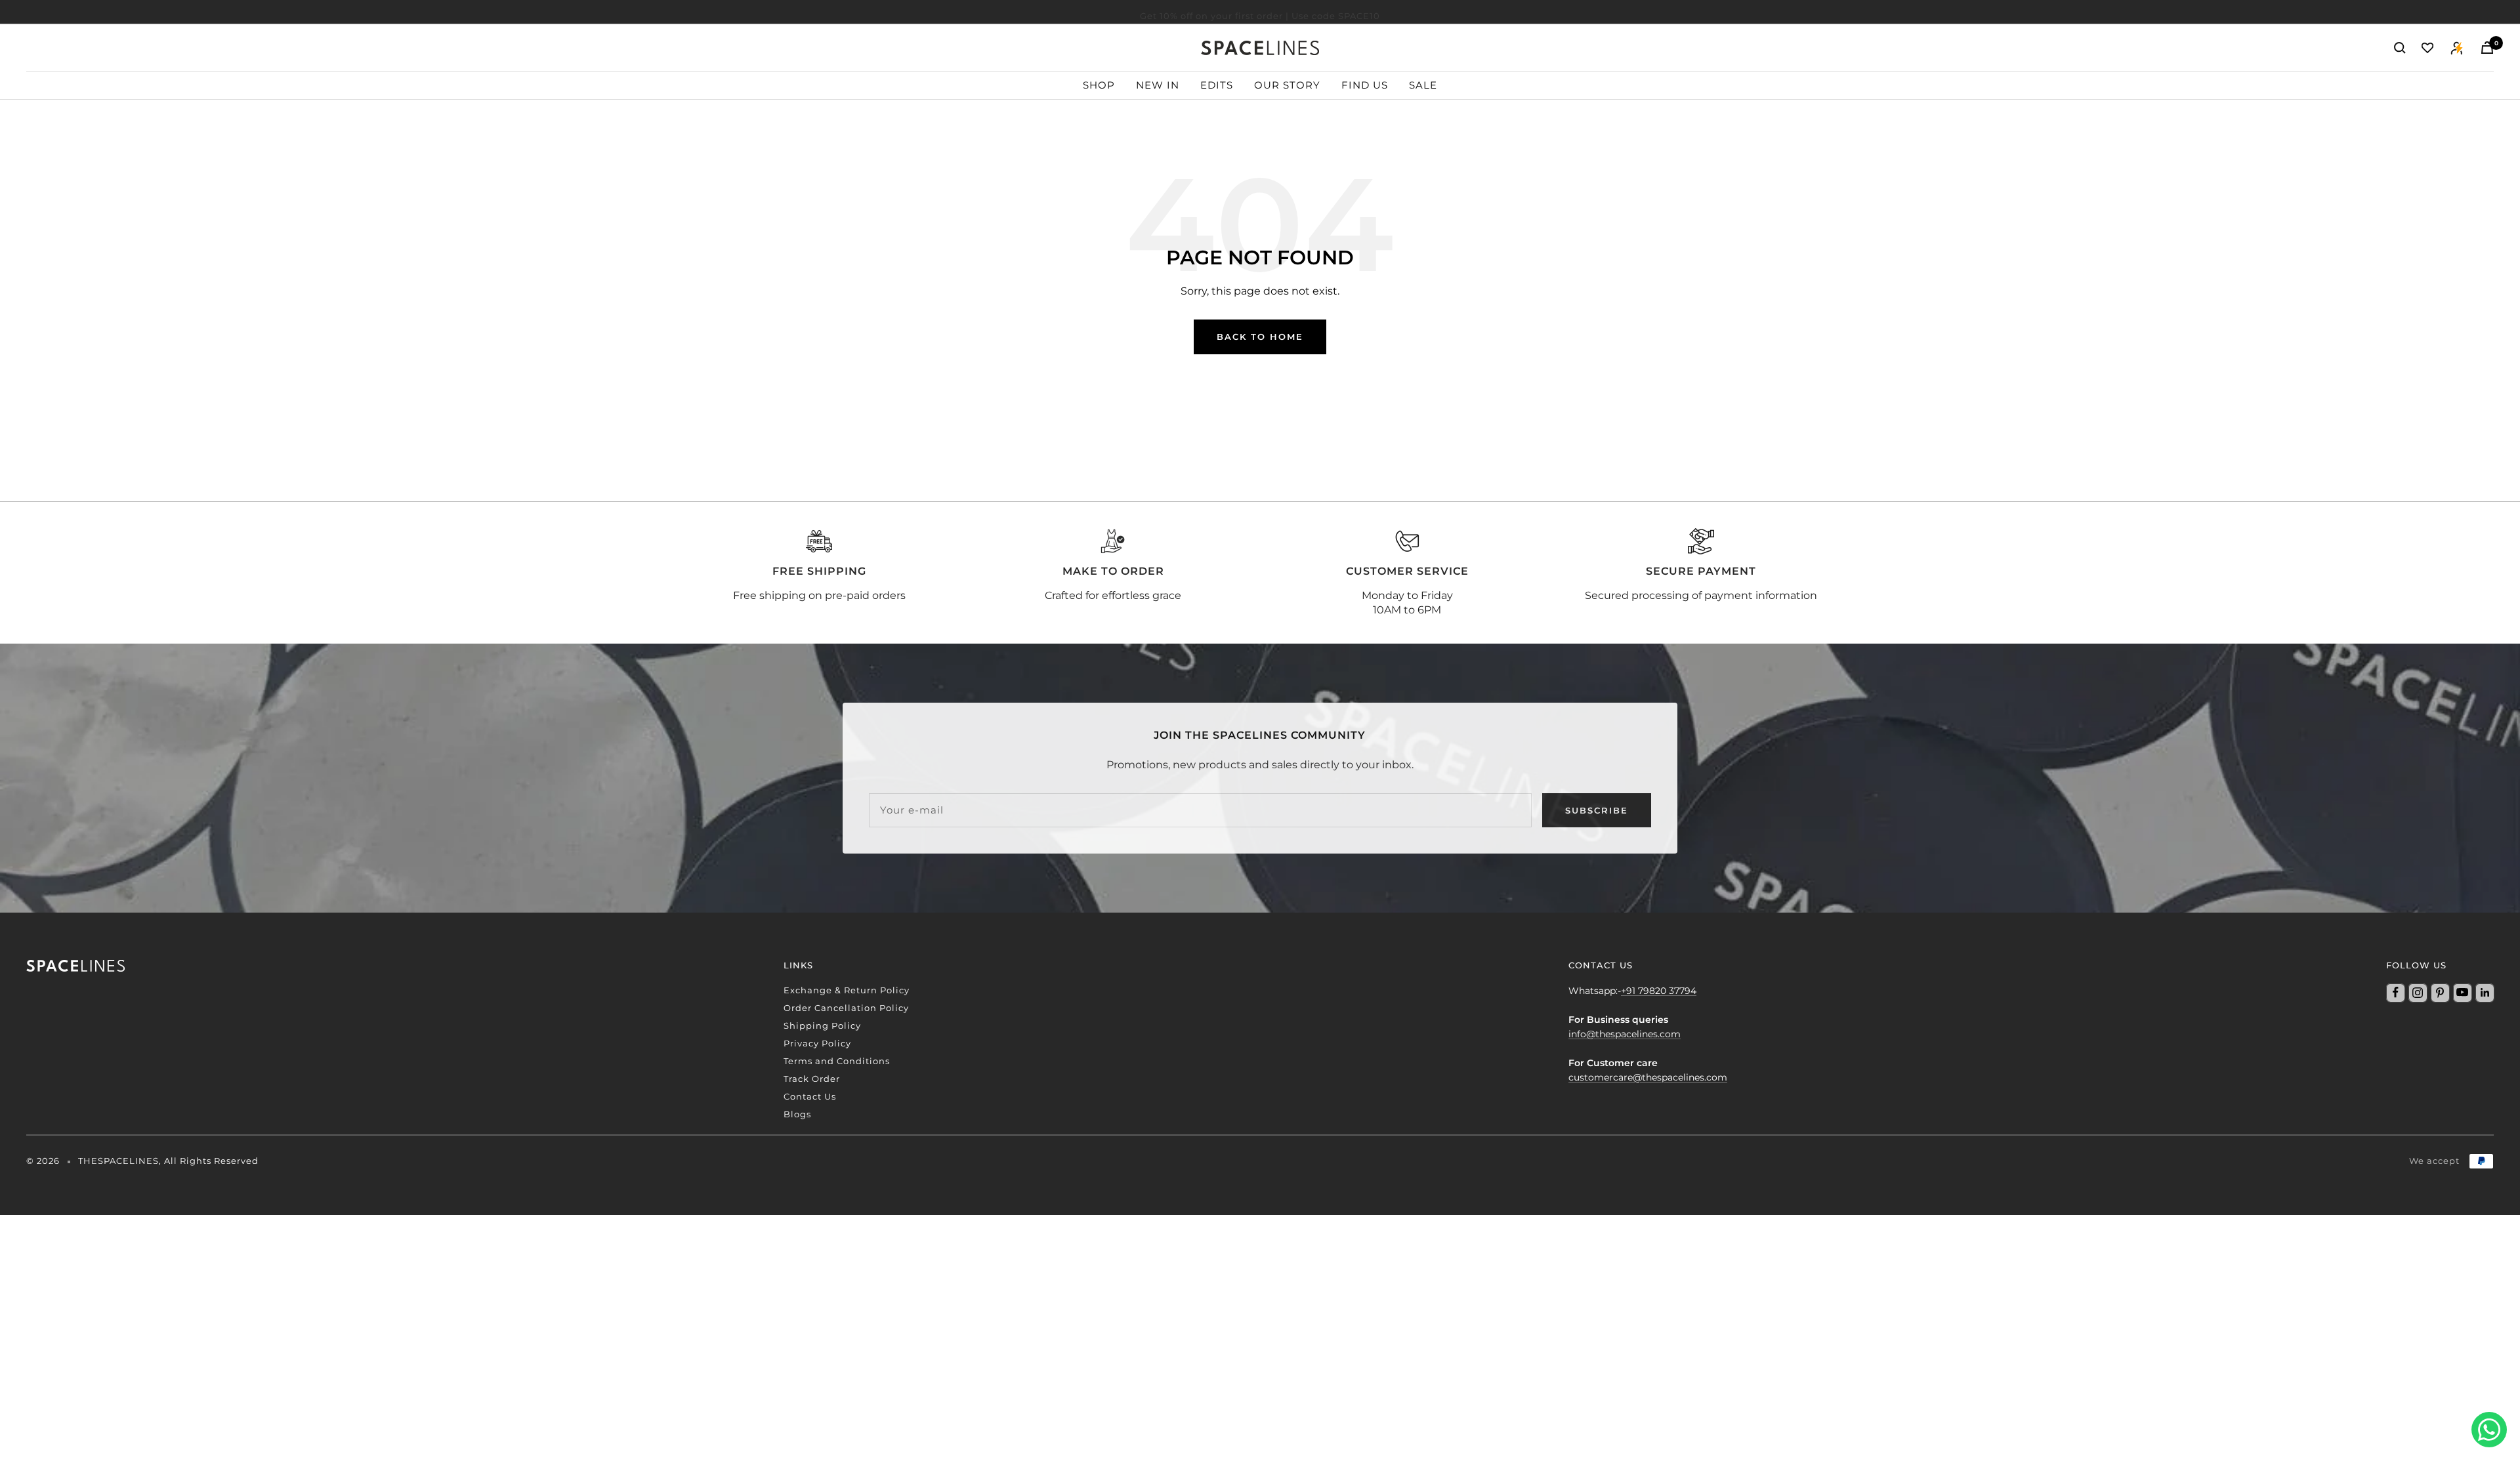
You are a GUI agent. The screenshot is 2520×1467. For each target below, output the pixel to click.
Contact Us (810, 1096)
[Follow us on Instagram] (2418, 993)
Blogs (797, 1114)
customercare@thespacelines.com (1648, 1077)
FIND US (1365, 85)
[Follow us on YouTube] (2462, 993)
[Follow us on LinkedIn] (2485, 993)
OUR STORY (1287, 85)
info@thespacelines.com (1625, 1034)
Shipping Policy (822, 1025)
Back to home (1260, 337)
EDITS (1217, 85)
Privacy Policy (817, 1043)
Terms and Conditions (837, 1061)
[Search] (2400, 48)
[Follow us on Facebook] (2395, 993)
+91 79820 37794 (1659, 991)
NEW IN (1158, 85)
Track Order (812, 1079)
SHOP (1099, 85)
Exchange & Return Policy (847, 990)
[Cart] (2487, 48)
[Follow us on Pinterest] (2440, 993)
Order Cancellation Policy (846, 1008)
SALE (1423, 85)
